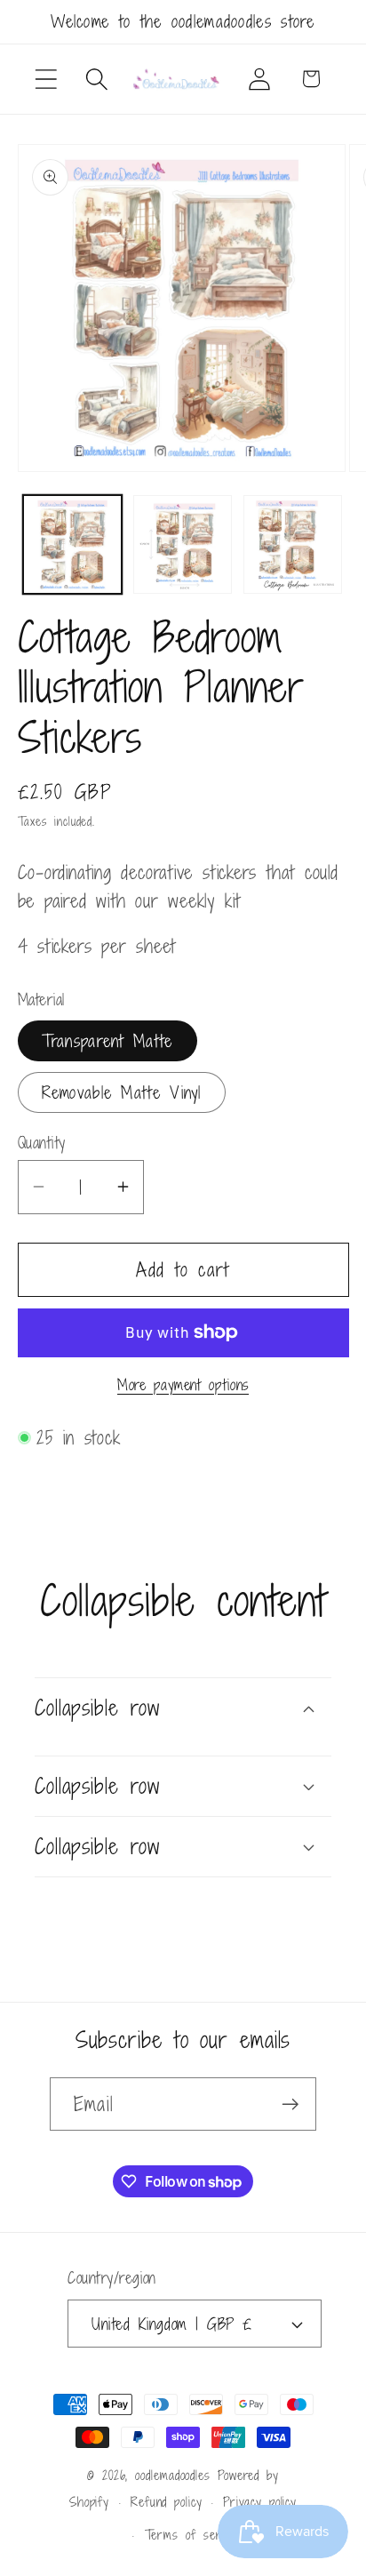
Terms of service (194, 2535)
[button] (46, 79)
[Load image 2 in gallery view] (183, 544)
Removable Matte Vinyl (122, 1092)
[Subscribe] (290, 2104)
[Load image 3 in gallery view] (293, 544)
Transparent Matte (107, 1040)
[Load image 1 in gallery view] (72, 544)
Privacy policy (260, 2502)
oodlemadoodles (173, 2475)
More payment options (183, 1386)
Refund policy (167, 2502)
